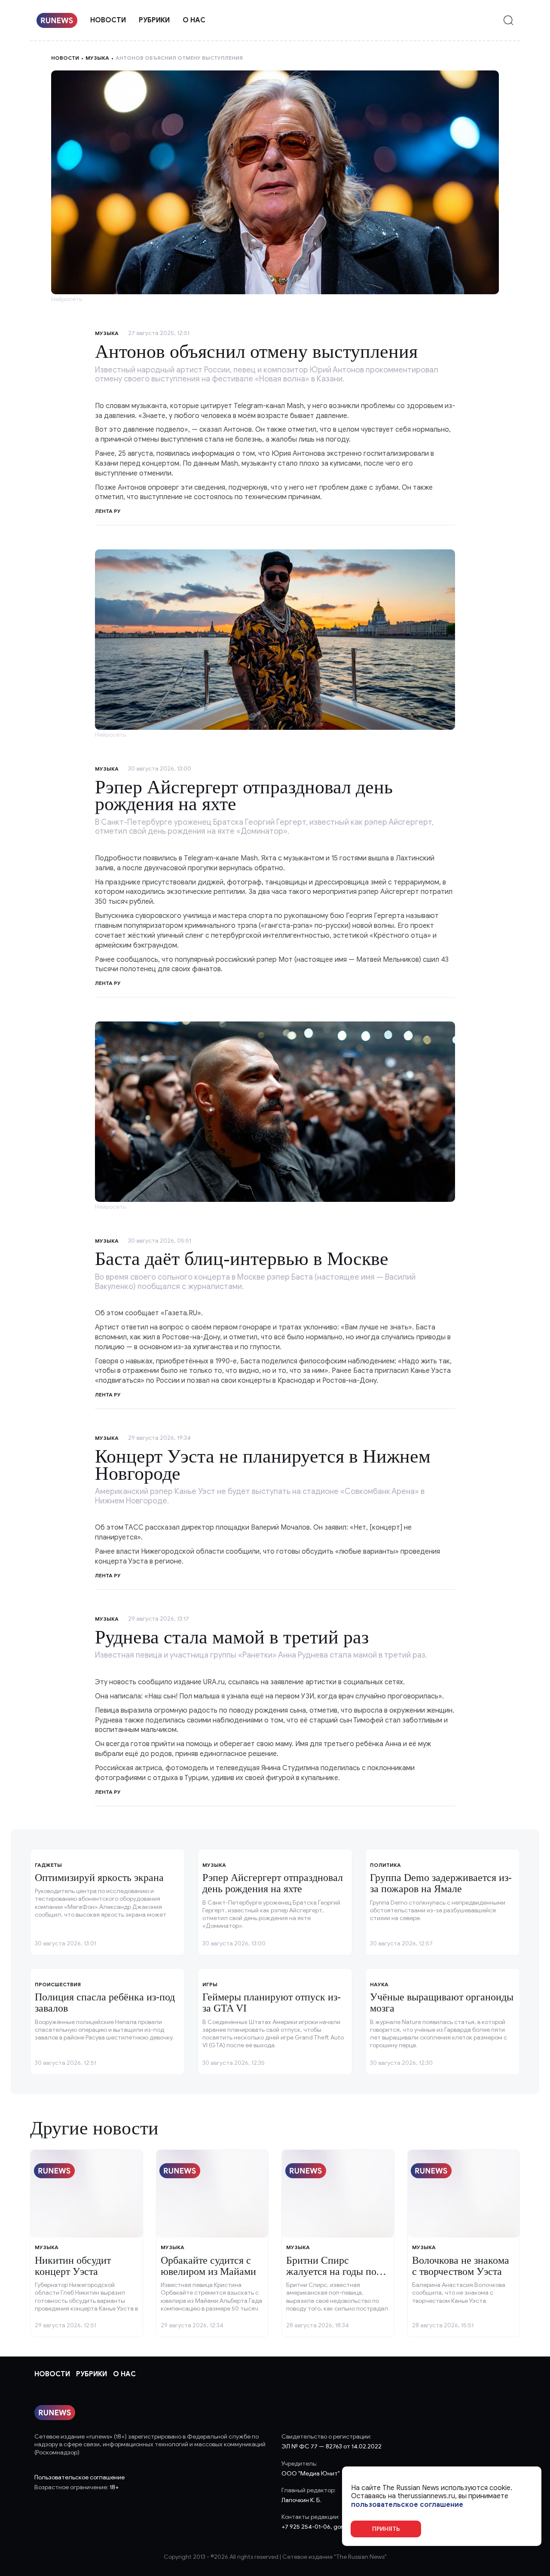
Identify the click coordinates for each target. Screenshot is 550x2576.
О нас (194, 20)
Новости (108, 20)
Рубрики (154, 20)
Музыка (97, 58)
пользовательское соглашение (407, 2504)
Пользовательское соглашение (79, 2477)
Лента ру (108, 983)
